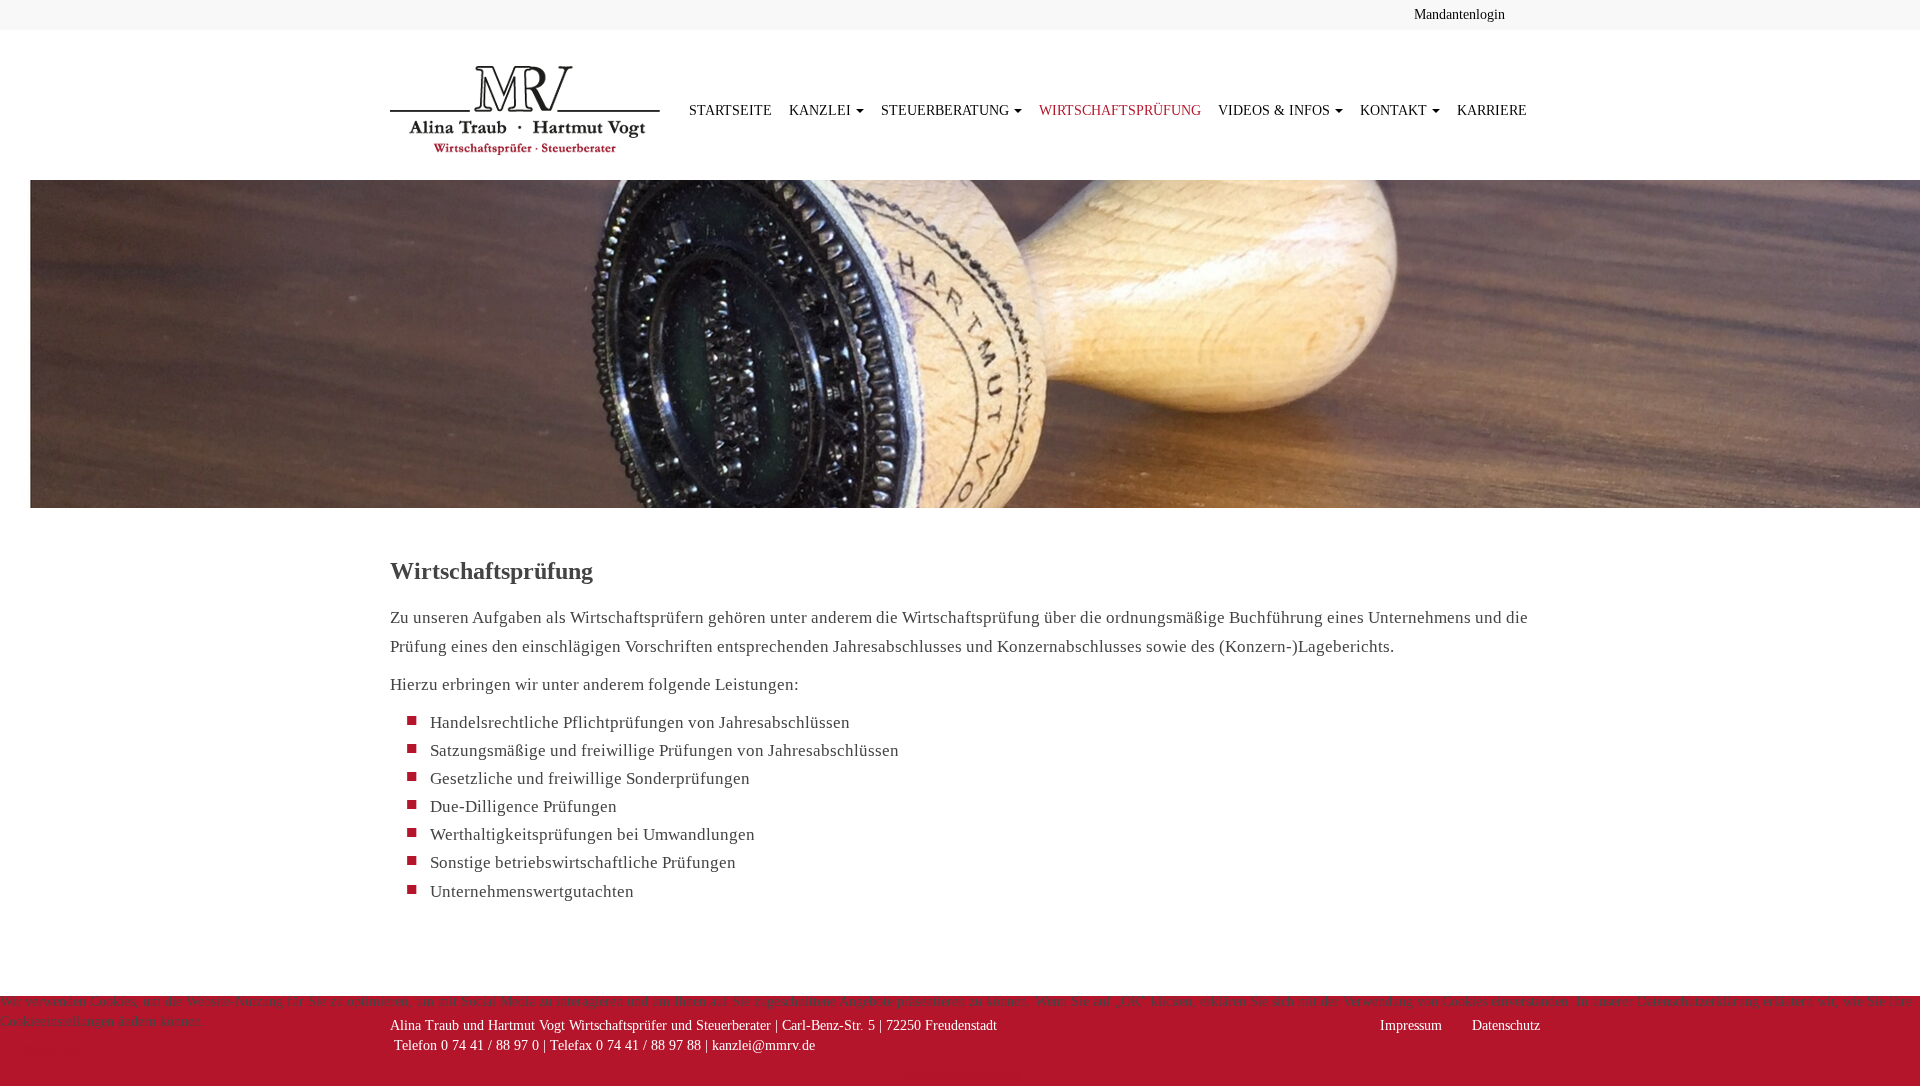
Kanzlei (820, 110)
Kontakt (1393, 110)
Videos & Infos (1274, 110)
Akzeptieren (47, 1048)
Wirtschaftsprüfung (1120, 110)
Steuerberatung (945, 110)
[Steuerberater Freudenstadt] (525, 110)
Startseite (730, 110)
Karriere (1492, 110)
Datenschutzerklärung (960, 1075)
